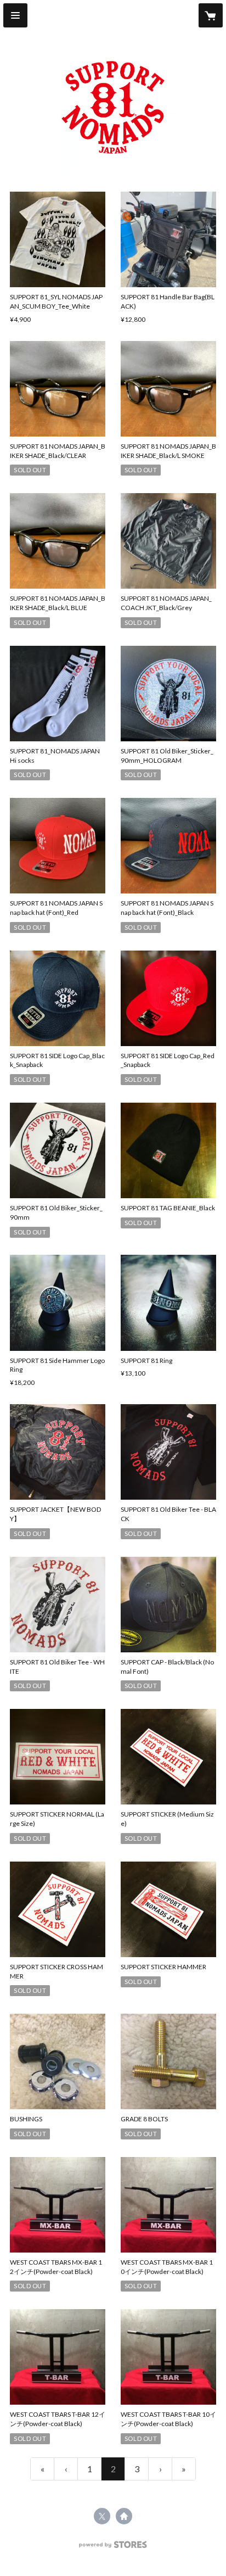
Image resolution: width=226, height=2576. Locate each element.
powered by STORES (113, 2548)
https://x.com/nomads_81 (102, 2516)
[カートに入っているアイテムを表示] (211, 15)
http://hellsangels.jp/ (124, 2516)
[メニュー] (15, 15)
